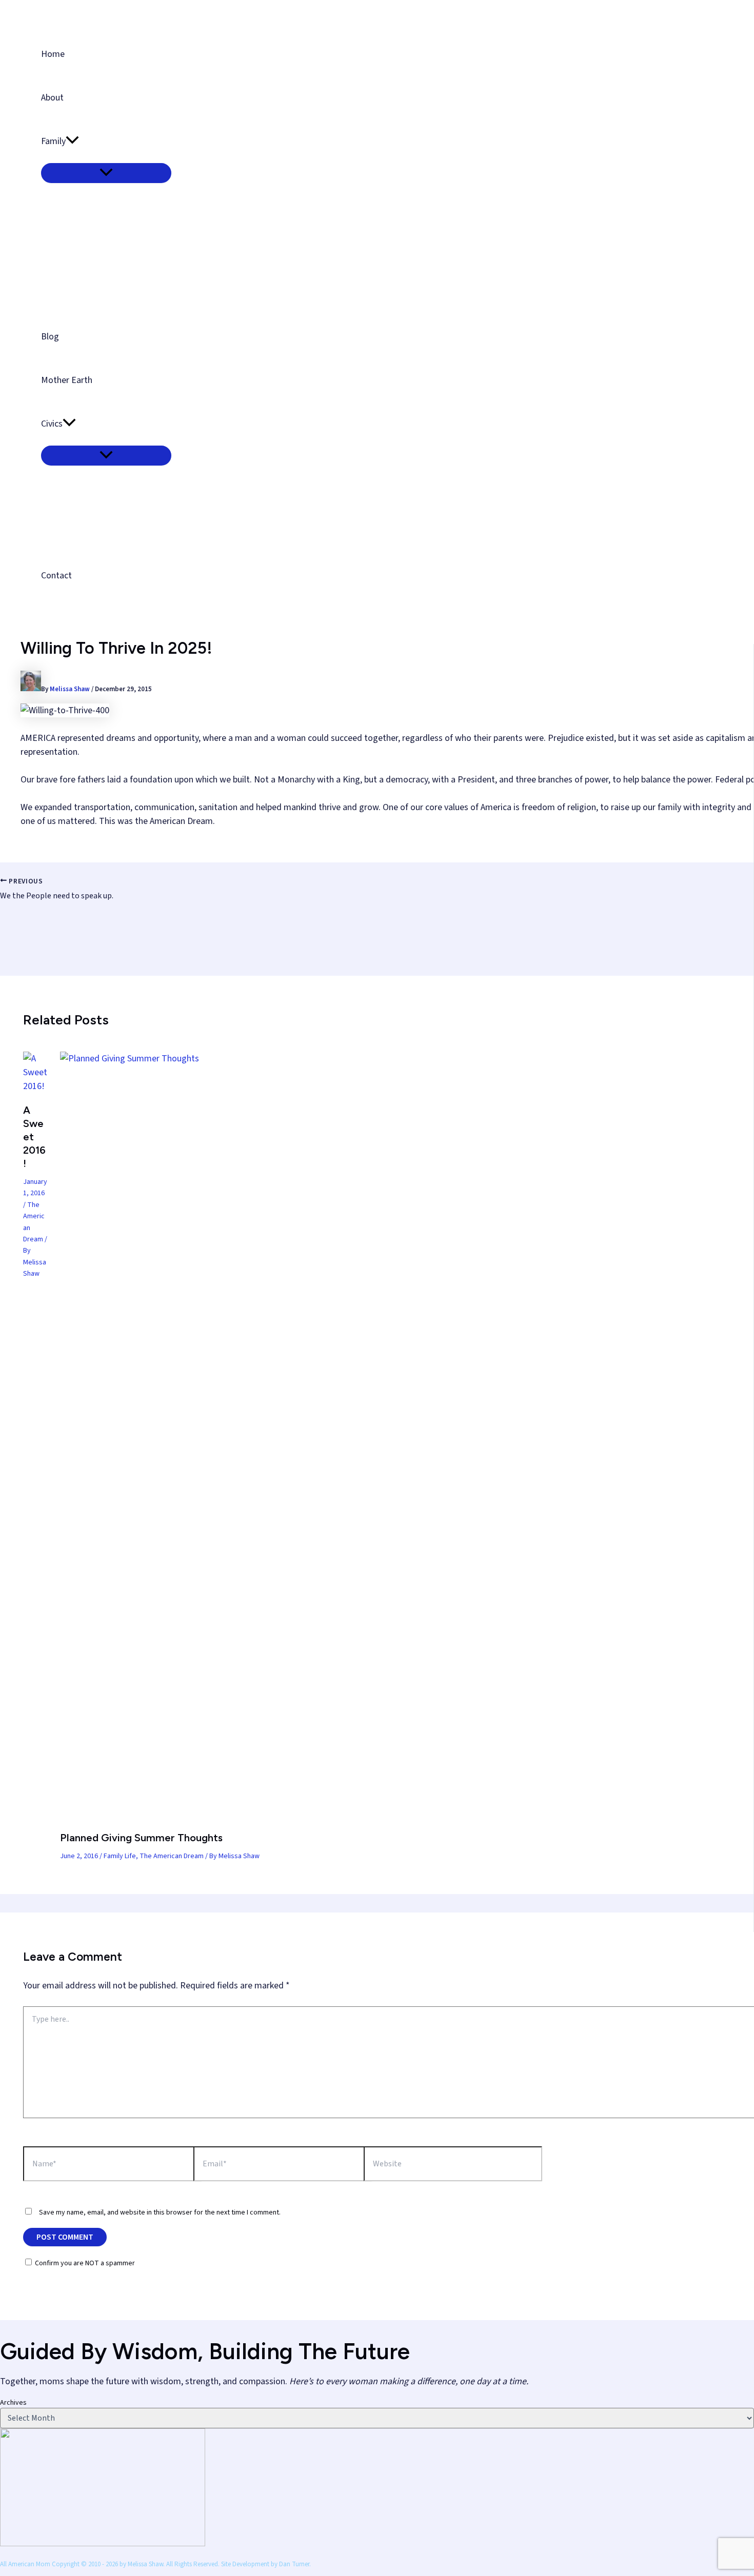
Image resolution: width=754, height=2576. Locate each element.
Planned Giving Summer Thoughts (141, 1838)
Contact (56, 576)
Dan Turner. (295, 2564)
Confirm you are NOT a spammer (84, 2263)
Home (53, 54)
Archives (13, 2403)
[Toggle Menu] (106, 173)
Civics (52, 424)
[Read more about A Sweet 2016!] (35, 1086)
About (52, 98)
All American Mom (84, 12)
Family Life (120, 1856)
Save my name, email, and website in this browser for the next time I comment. (160, 2212)
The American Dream (172, 1856)
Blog (50, 337)
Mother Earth (67, 380)
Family (53, 141)
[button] (72, 141)
